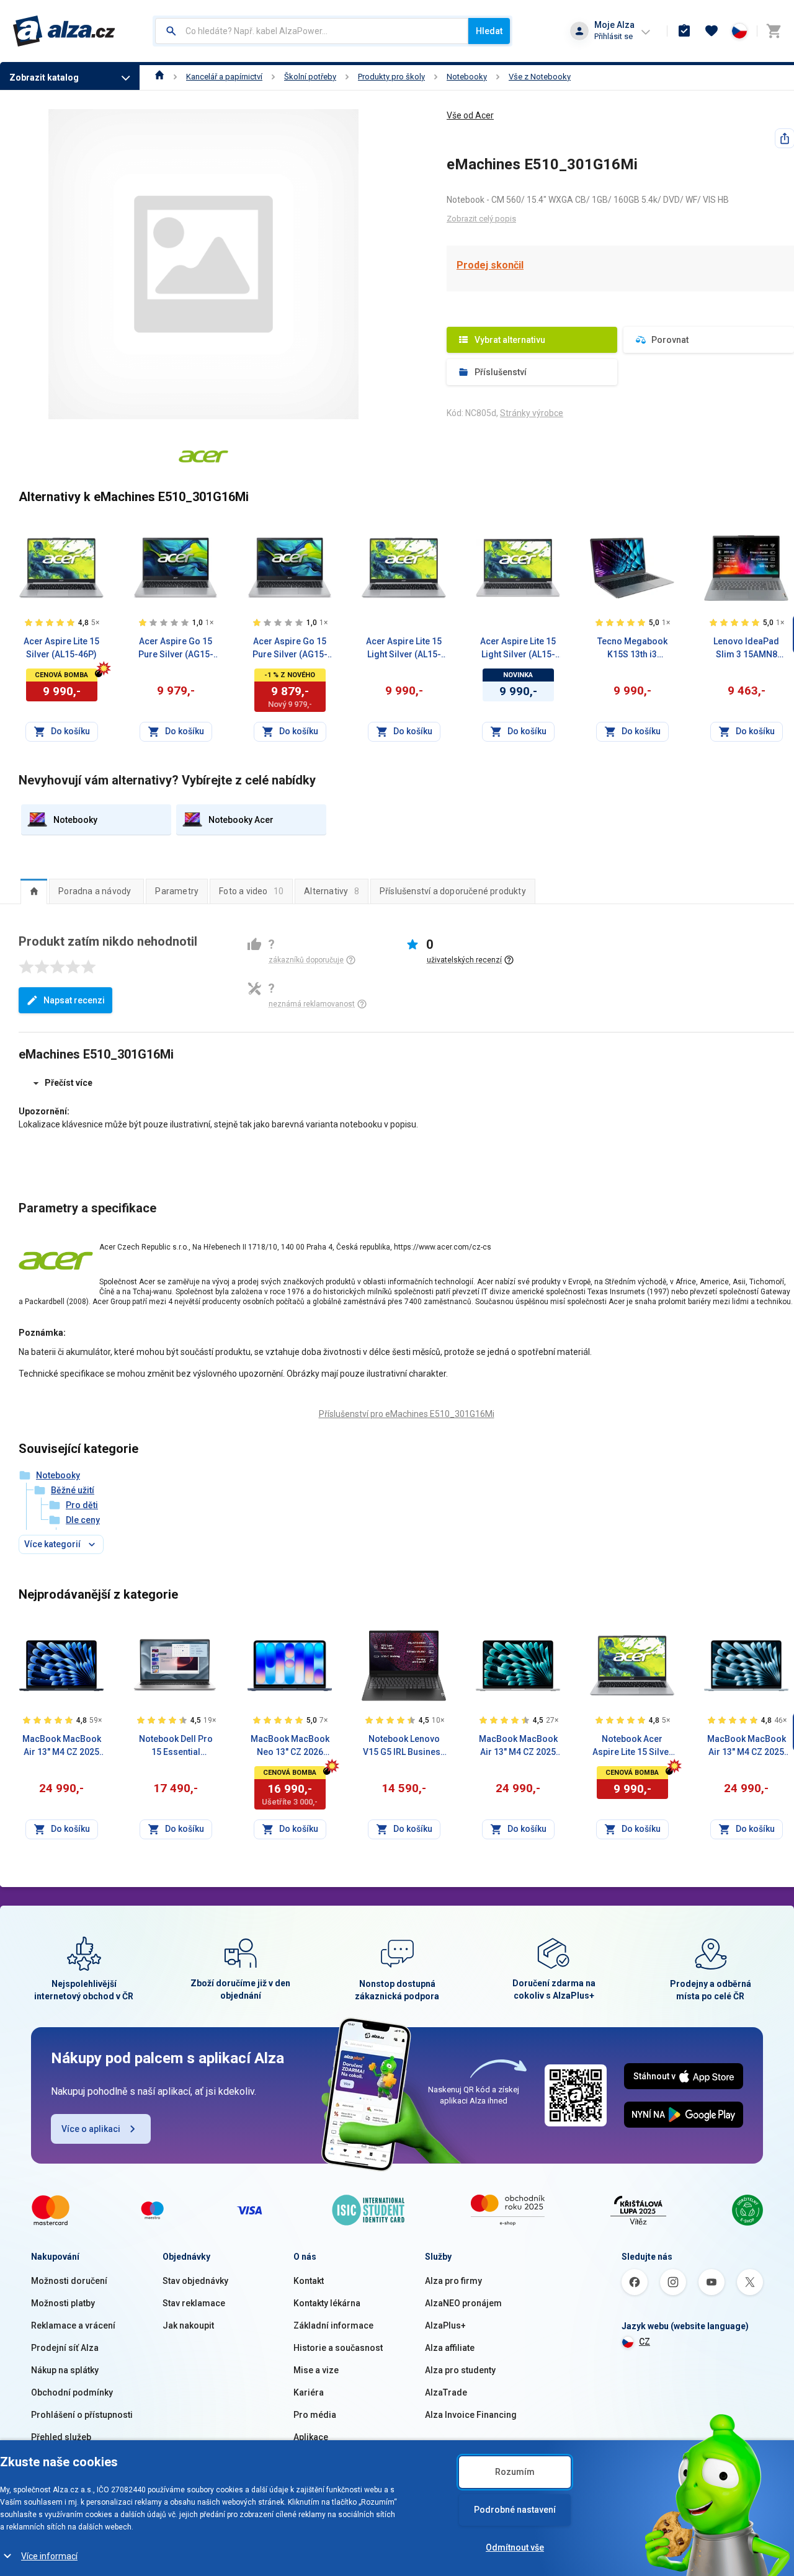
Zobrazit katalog (44, 78)
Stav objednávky (195, 2281)
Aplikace (311, 2437)
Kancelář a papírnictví (224, 77)
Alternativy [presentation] (332, 891)
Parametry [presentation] (177, 891)
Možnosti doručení (69, 2281)
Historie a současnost (338, 2348)
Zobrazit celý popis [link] (481, 219)
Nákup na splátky (65, 2370)
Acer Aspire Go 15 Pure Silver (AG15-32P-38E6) (176, 649)
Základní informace (333, 2325)
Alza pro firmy (453, 2281)
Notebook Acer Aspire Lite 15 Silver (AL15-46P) (632, 1746)
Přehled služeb (61, 2437)
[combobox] (312, 31)
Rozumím (515, 2472)
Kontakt (309, 2281)
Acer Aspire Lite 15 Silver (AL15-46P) (61, 648)
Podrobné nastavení (515, 2510)
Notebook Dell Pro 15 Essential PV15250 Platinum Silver (176, 1746)
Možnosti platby (63, 2303)
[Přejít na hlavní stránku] (64, 31)
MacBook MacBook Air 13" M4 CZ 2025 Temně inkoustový (62, 1746)
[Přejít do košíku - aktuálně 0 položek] (774, 31)
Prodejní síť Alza (65, 2348)
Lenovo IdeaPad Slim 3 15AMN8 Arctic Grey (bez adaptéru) (746, 649)
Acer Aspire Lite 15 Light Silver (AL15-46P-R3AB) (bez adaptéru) (404, 649)
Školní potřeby (310, 77)
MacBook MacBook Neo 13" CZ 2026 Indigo (290, 1746)
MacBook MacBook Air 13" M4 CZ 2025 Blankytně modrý (747, 1746)
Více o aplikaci (91, 2129)
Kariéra (309, 2392)
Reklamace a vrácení (73, 2325)
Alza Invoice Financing (471, 2415)
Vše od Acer (470, 115)
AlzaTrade (446, 2392)
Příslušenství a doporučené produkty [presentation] (453, 891)
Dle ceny (83, 1520)
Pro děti (82, 1505)
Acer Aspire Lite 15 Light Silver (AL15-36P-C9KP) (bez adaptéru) (518, 649)
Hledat (489, 31)
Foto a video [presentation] (251, 891)
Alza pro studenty (460, 2370)
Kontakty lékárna (327, 2303)
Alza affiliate (450, 2348)
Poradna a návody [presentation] (95, 891)
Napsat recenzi (74, 1000)
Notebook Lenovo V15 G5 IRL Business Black (404, 1746)
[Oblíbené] (711, 31)
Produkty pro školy (391, 77)
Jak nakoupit (188, 2325)
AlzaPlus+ (445, 2325)
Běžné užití (73, 1490)
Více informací (49, 2556)
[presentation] (34, 891)
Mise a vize (316, 2370)
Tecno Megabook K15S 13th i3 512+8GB (632, 649)
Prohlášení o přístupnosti (82, 2415)
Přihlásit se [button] (613, 36)
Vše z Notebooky (540, 77)
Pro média (315, 2415)
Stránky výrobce (532, 413)
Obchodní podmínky (72, 2392)
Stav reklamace (194, 2303)
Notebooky (467, 77)
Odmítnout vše (515, 2547)
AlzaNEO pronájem (463, 2303)
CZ (645, 2342)
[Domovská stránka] (160, 77)
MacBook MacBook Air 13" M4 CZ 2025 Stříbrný (518, 1746)
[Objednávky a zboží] (684, 31)
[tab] (34, 891)
